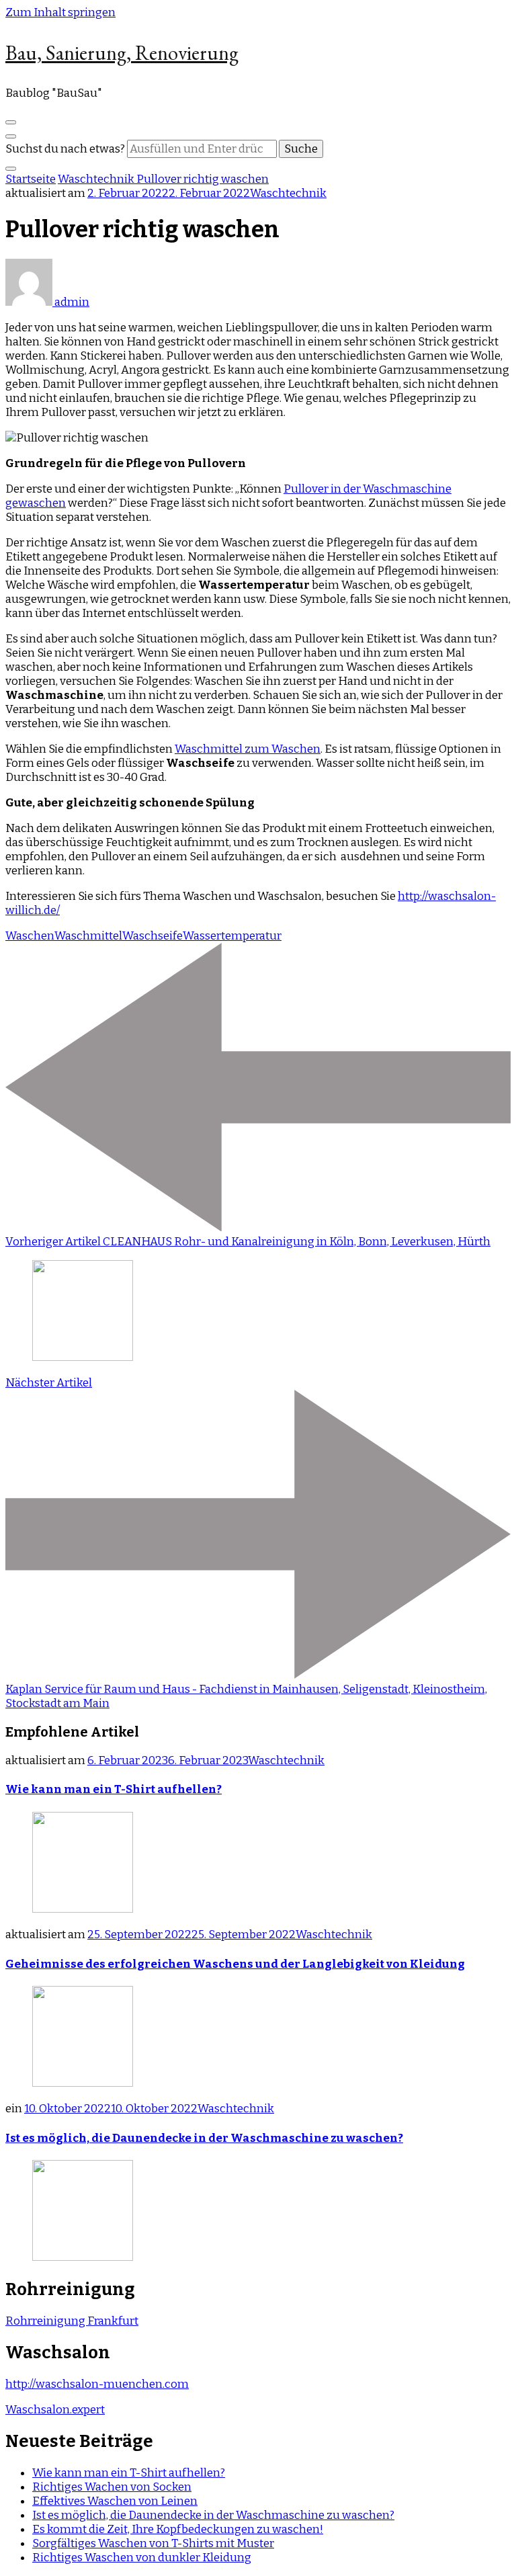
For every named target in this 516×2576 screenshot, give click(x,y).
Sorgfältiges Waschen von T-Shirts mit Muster (153, 2543)
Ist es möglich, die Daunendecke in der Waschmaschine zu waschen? (204, 2138)
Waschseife (153, 936)
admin (71, 302)
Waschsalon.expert (55, 2410)
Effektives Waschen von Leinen (115, 2501)
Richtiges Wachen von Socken (112, 2487)
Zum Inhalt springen (60, 12)
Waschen (30, 936)
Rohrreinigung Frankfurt (72, 2321)
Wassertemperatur (232, 936)
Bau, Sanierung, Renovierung (122, 53)
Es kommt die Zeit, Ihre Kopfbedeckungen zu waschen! (178, 2529)
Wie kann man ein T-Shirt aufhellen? (114, 1789)
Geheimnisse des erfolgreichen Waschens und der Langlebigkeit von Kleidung (235, 1964)
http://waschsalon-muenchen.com (97, 2384)
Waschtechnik (288, 193)
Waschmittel (88, 936)
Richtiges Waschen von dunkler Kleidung (142, 2558)
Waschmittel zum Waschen (248, 749)
